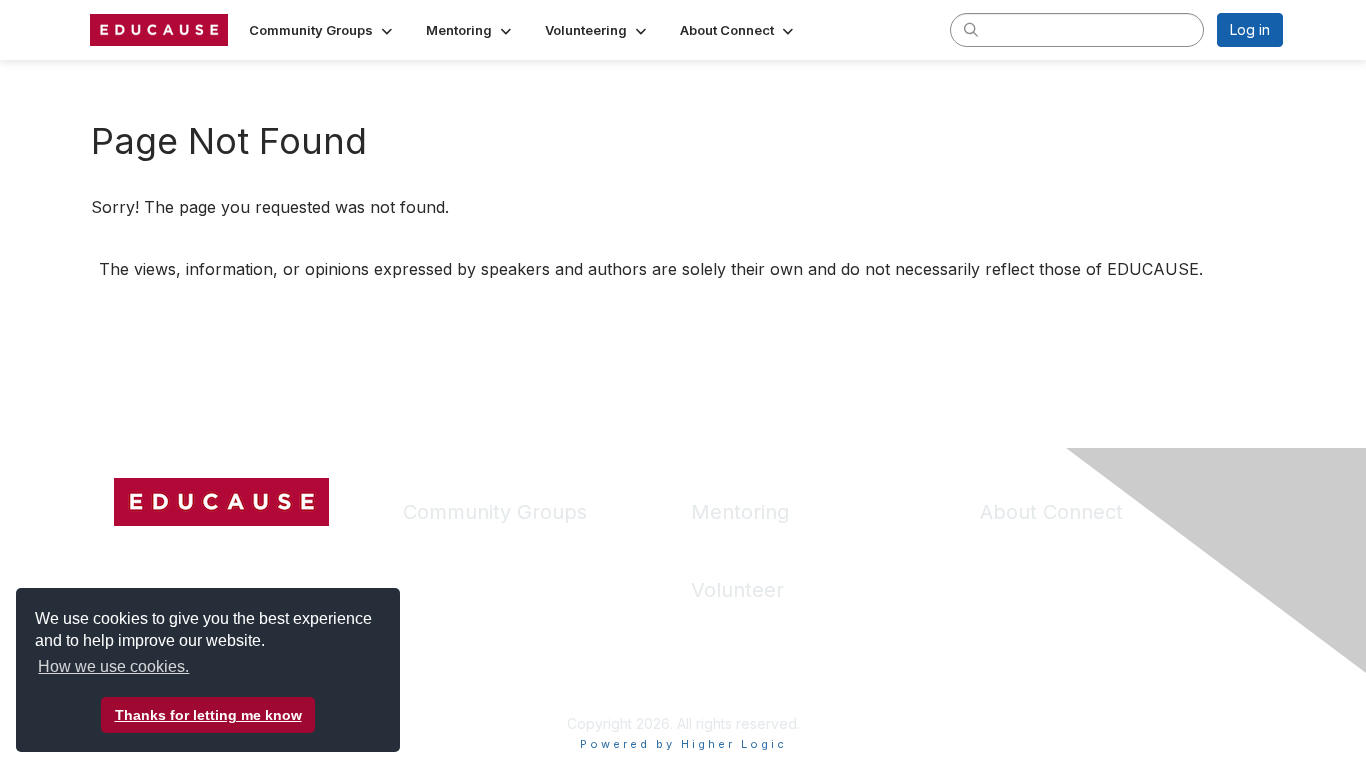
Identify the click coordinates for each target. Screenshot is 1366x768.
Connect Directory (463, 634)
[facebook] (129, 552)
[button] (322, 30)
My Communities (456, 545)
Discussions (441, 604)
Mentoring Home (746, 545)
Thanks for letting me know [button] (208, 715)
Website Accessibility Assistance (1086, 664)
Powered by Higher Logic (683, 744)
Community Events (463, 664)
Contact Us (1016, 634)
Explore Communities (472, 575)
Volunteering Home (754, 623)
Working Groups (456, 693)
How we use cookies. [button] (113, 666)
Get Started (1017, 545)
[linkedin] (166, 552)
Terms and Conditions (1052, 604)
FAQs (997, 575)
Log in (1250, 29)
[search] (971, 29)
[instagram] (203, 552)
